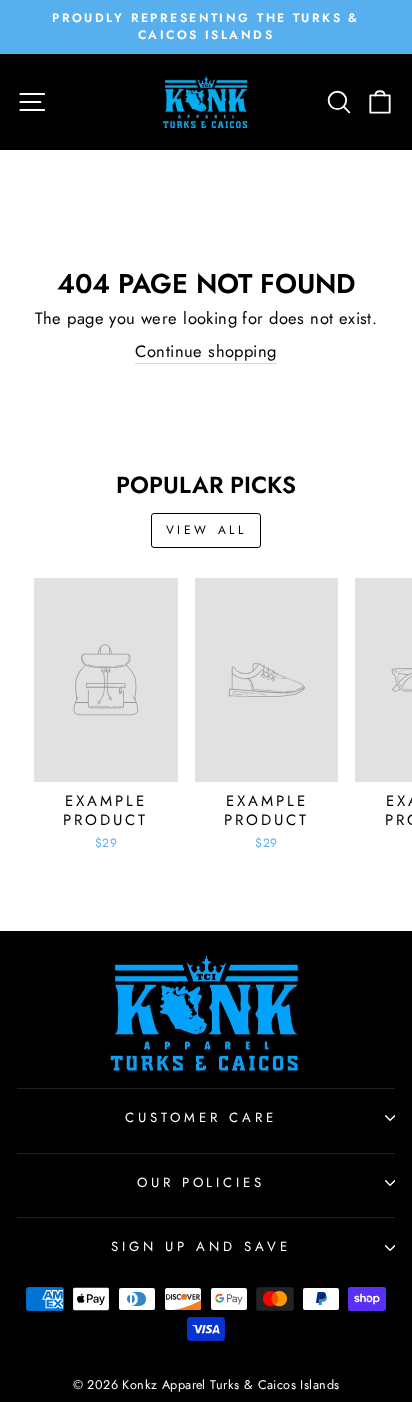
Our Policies (201, 1182)
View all (206, 530)
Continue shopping (205, 351)
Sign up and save (201, 1246)
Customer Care (201, 1117)
